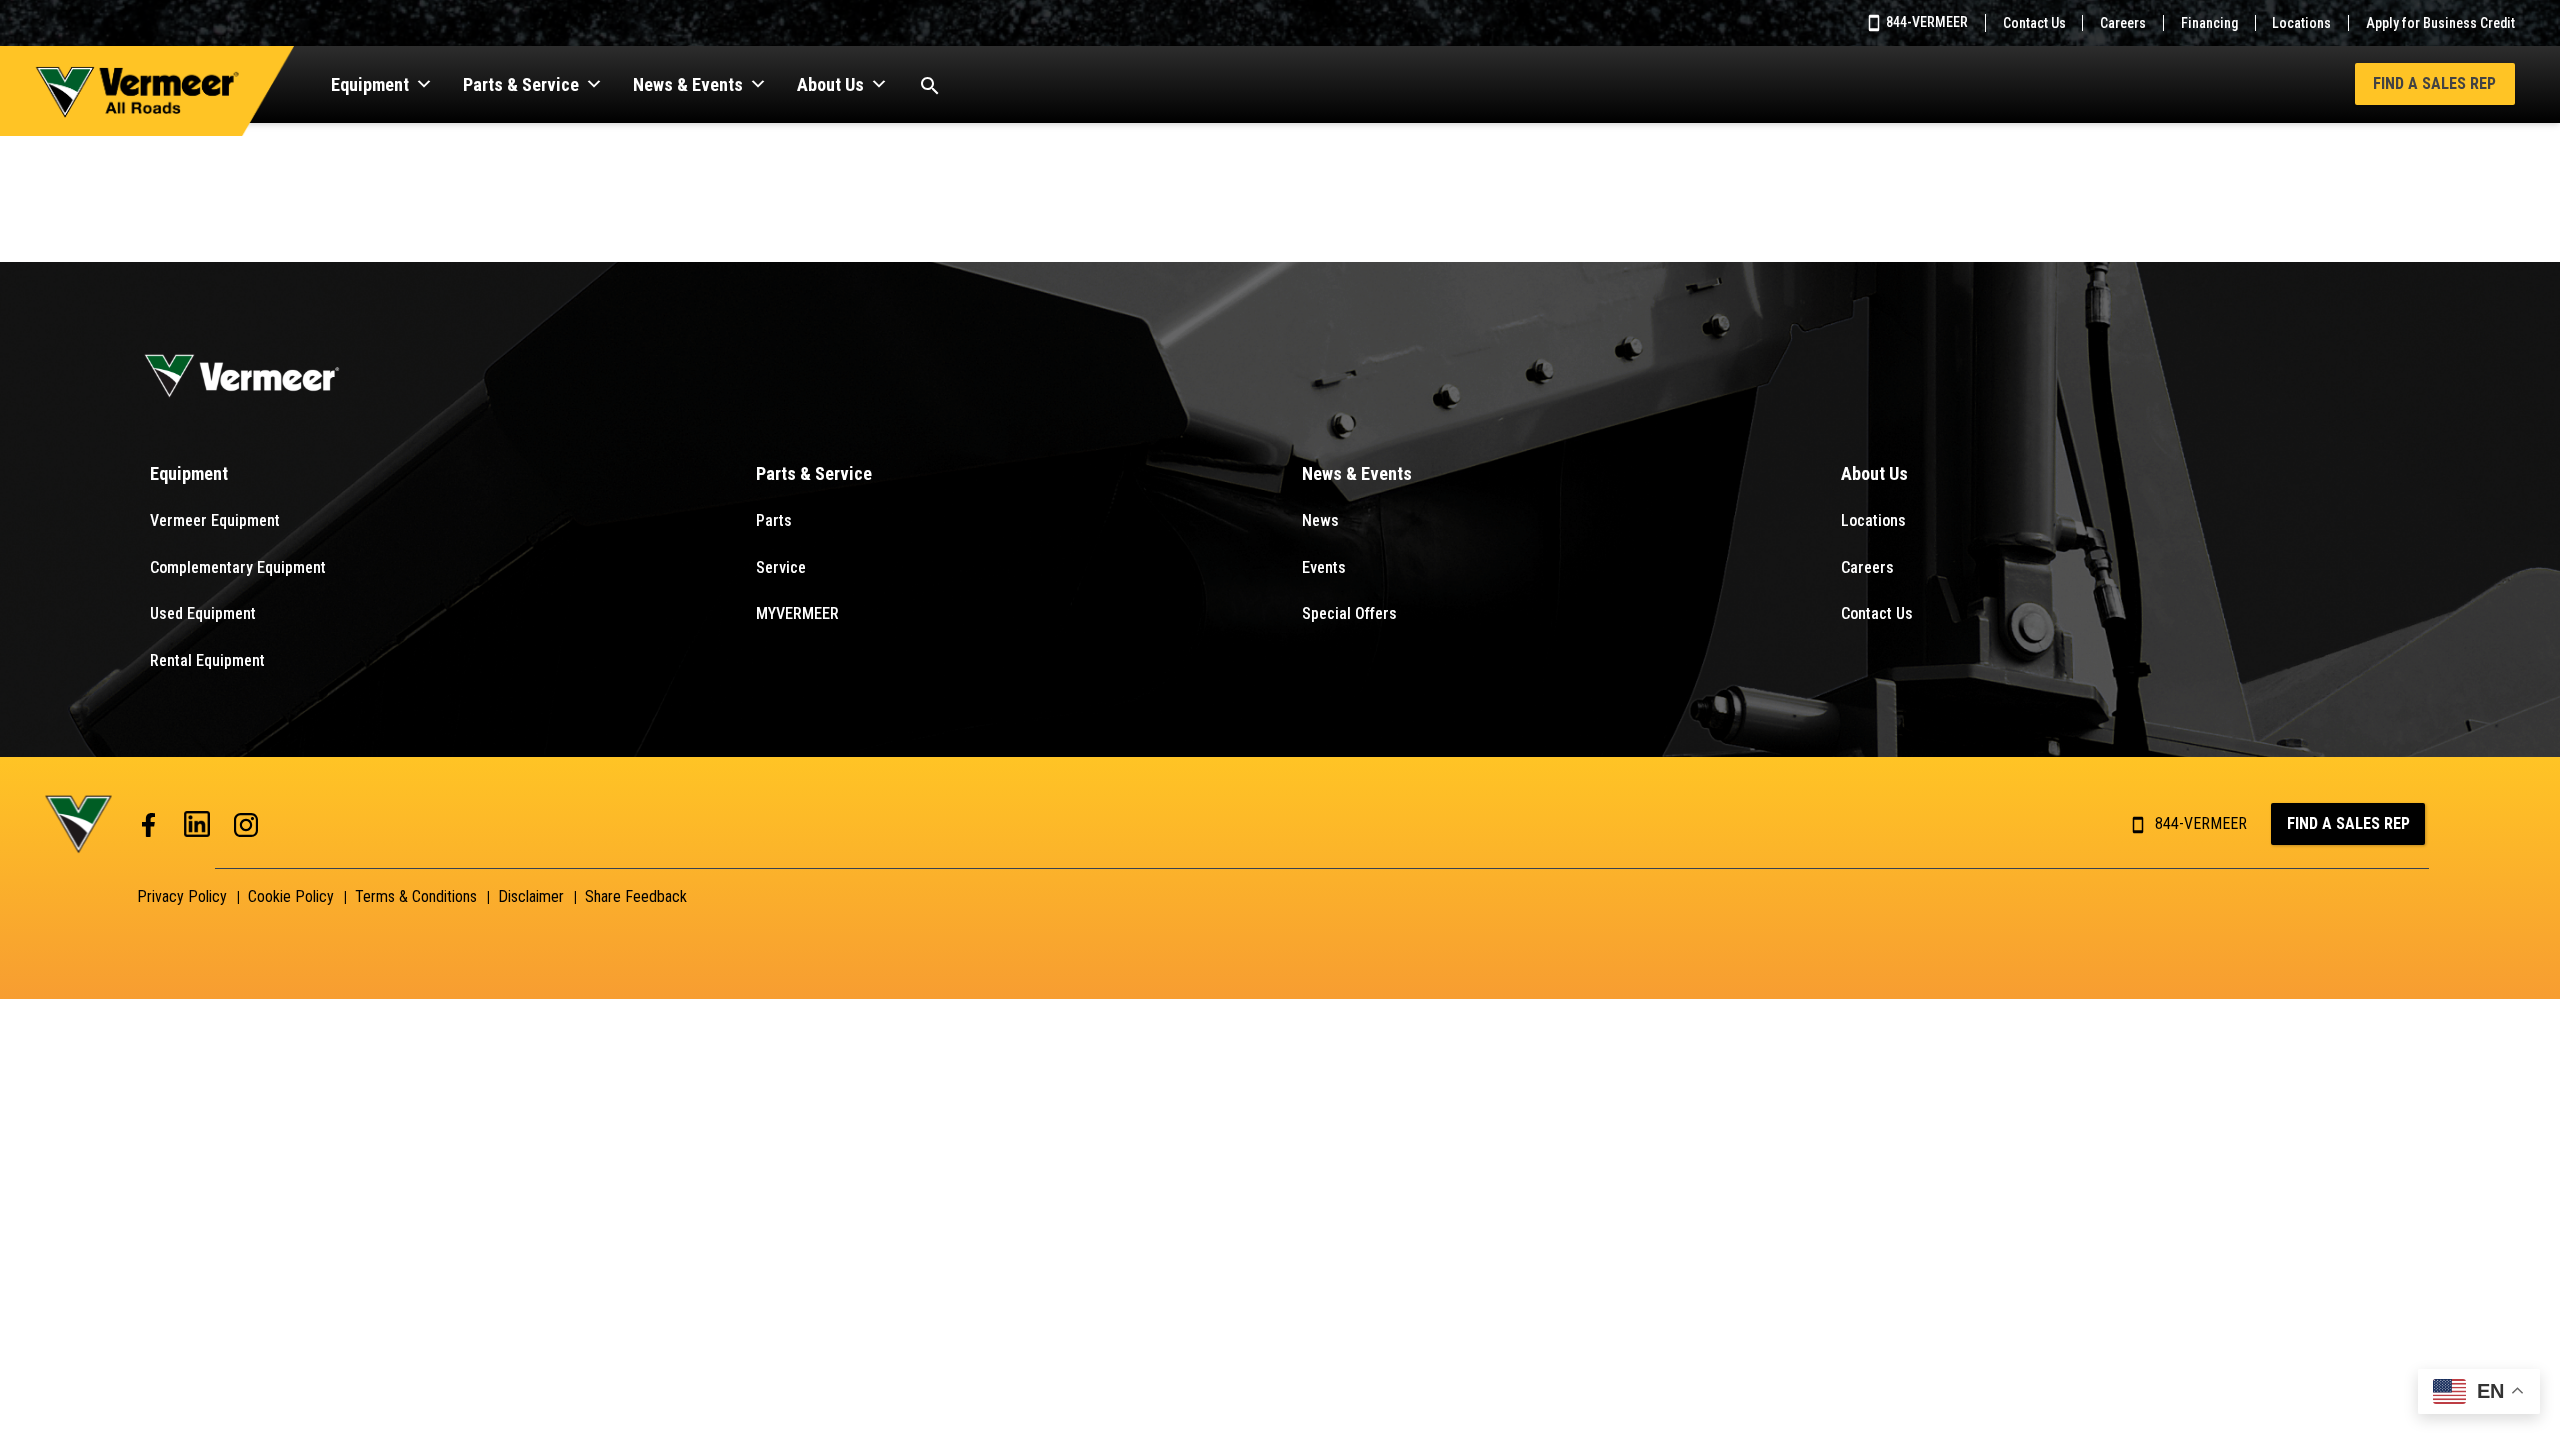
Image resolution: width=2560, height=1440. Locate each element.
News (1320, 520)
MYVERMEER (797, 613)
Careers (2123, 23)
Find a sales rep (2348, 823)
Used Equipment (203, 613)
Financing (2209, 23)
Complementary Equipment (238, 567)
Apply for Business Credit (2440, 23)
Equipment (370, 84)
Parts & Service (521, 84)
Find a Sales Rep (2434, 83)
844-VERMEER (1925, 22)
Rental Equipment (207, 660)
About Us (830, 84)
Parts (774, 520)
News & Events (688, 84)
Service (781, 567)
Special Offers (1349, 613)
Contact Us (2034, 23)
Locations (2301, 23)
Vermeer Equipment (215, 520)
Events (1324, 567)
